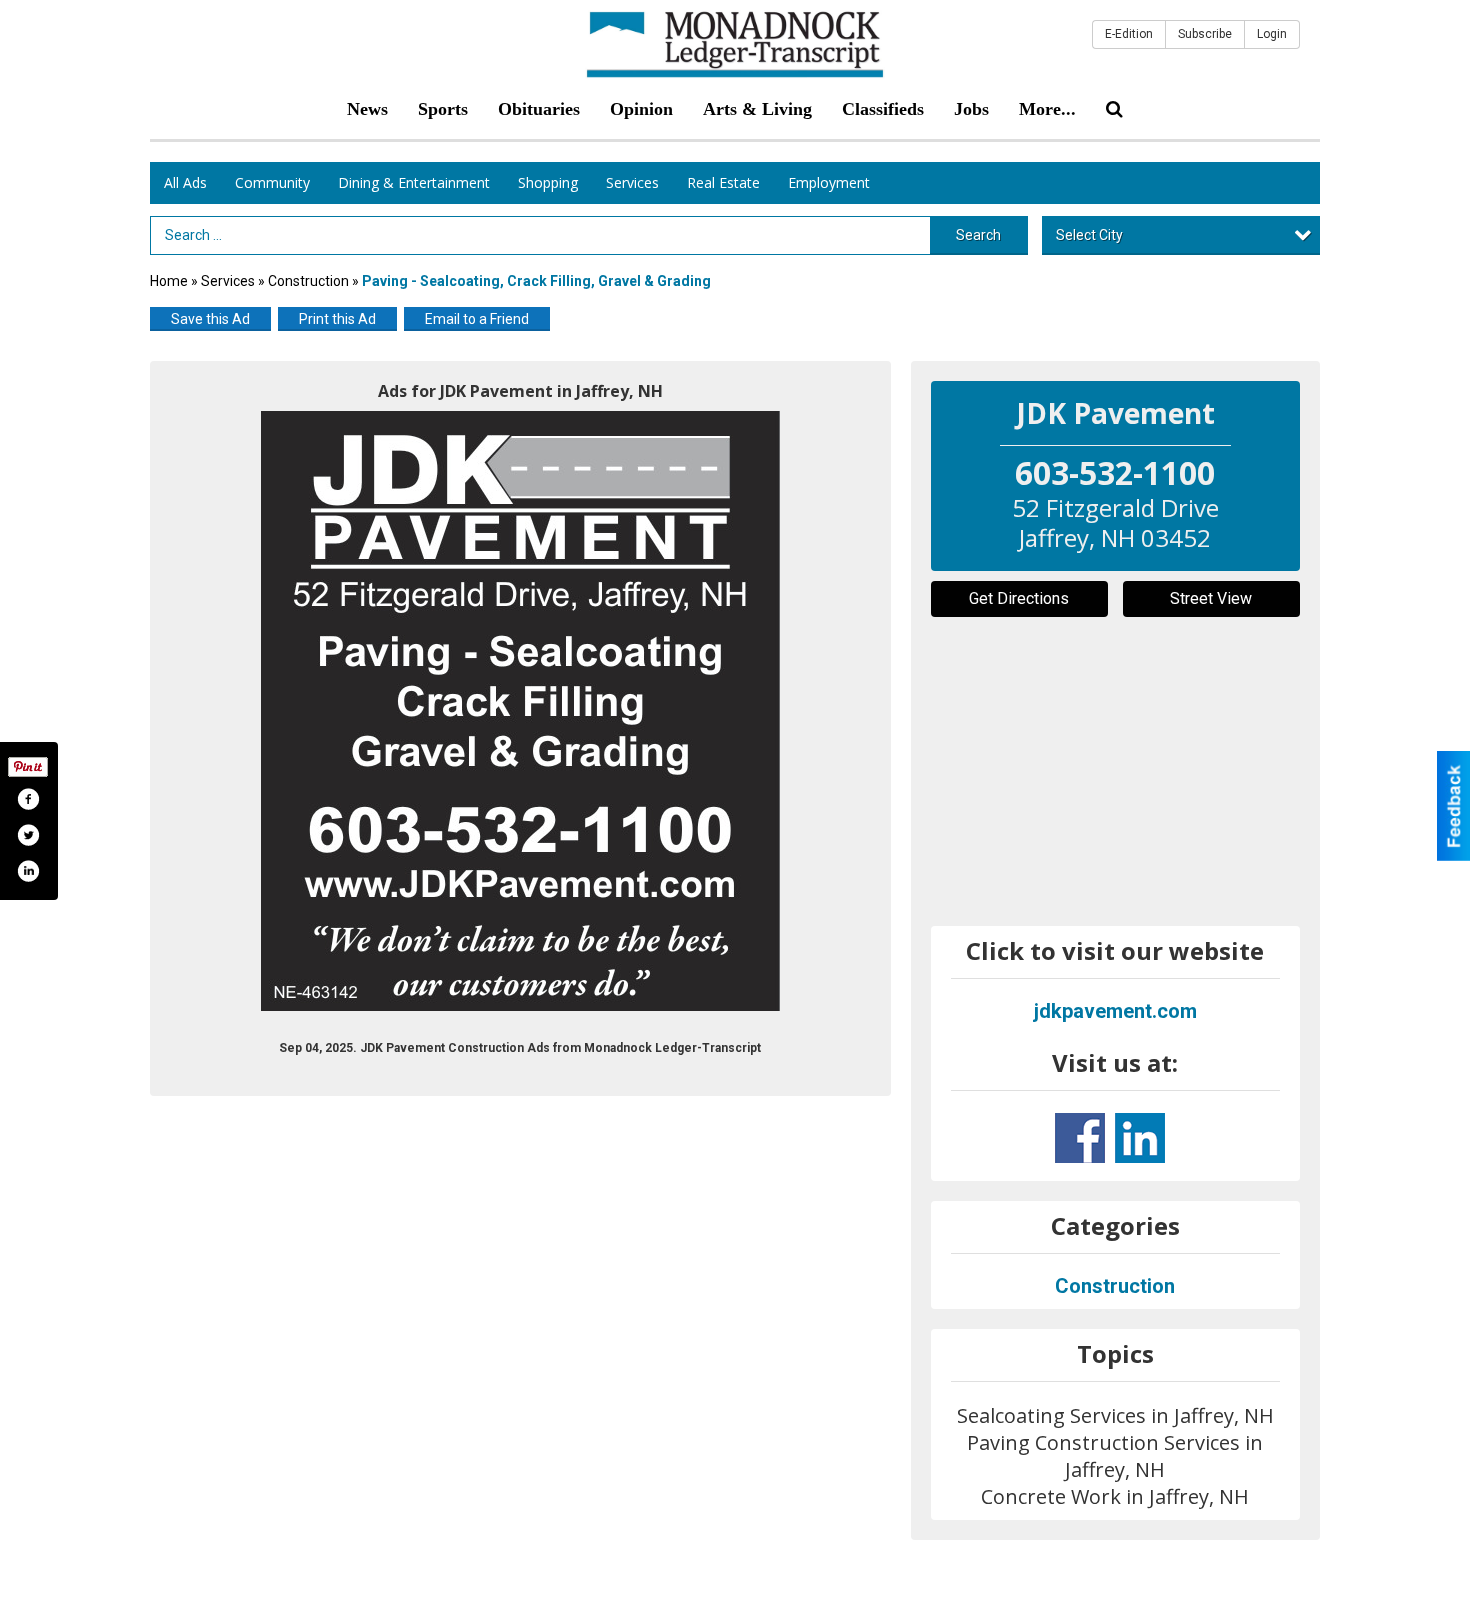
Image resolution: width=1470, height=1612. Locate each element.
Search (978, 235)
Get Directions (1019, 598)
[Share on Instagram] (28, 871)
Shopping (548, 182)
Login (1272, 34)
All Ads (185, 182)
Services (632, 182)
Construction (308, 281)
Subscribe (1205, 34)
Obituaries (539, 109)
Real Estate (723, 182)
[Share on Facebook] (28, 799)
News (367, 109)
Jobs (971, 109)
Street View (1211, 598)
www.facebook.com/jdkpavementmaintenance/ (1080, 1138)
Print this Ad (337, 319)
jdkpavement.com (1115, 1011)
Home (169, 281)
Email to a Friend (477, 319)
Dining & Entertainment (414, 182)
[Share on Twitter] (28, 835)
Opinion (641, 109)
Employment (829, 182)
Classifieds (883, 109)
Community (272, 182)
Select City (1089, 235)
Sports (443, 109)
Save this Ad (210, 319)
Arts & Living (757, 109)
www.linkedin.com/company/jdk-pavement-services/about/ (1140, 1138)
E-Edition (1129, 34)
